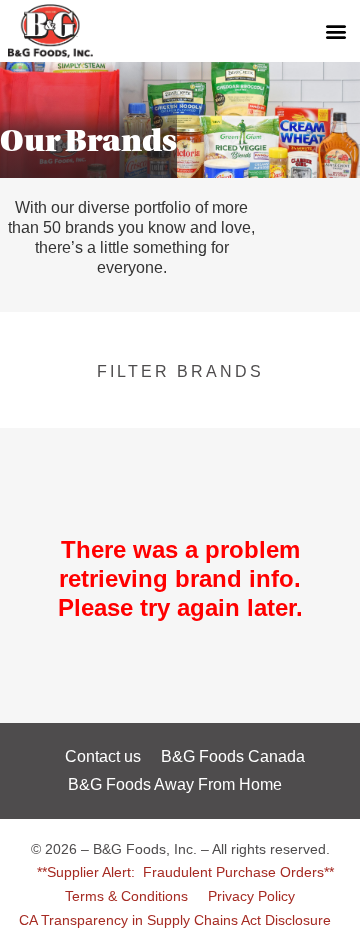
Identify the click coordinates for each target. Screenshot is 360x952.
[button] (335, 30)
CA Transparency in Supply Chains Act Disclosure (175, 920)
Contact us (103, 756)
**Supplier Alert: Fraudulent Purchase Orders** (185, 872)
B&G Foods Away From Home (175, 784)
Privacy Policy (251, 896)
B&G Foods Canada (233, 756)
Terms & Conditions (126, 896)
